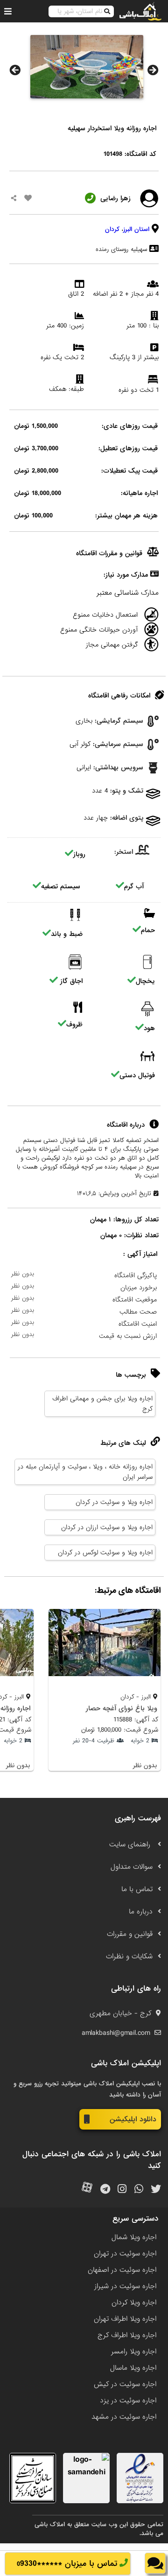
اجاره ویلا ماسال (133, 2368)
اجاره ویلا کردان (134, 2303)
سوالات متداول (132, 1867)
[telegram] (105, 2190)
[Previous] (15, 70)
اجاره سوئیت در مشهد (124, 2417)
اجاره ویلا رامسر (134, 2352)
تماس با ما (137, 1889)
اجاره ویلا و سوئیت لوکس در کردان (105, 1553)
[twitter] (156, 2190)
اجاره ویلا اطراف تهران (125, 2319)
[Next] (153, 70)
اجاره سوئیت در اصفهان (122, 2270)
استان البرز (136, 229)
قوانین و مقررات (130, 1934)
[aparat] (87, 2190)
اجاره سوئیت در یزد (128, 2401)
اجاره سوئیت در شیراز (125, 2286)
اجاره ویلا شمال (134, 2237)
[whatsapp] (139, 2190)
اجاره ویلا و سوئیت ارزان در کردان (107, 1527)
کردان (112, 229)
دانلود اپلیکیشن (133, 2119)
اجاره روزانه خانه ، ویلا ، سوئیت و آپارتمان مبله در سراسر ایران (85, 1472)
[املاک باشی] (140, 11)
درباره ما (141, 1912)
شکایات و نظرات (129, 1956)
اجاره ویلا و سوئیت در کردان (114, 1502)
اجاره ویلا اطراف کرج (127, 2335)
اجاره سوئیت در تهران (125, 2254)
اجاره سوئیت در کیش (125, 2384)
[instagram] (122, 2190)
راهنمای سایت (131, 1845)
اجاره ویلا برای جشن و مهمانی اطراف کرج (102, 1404)
